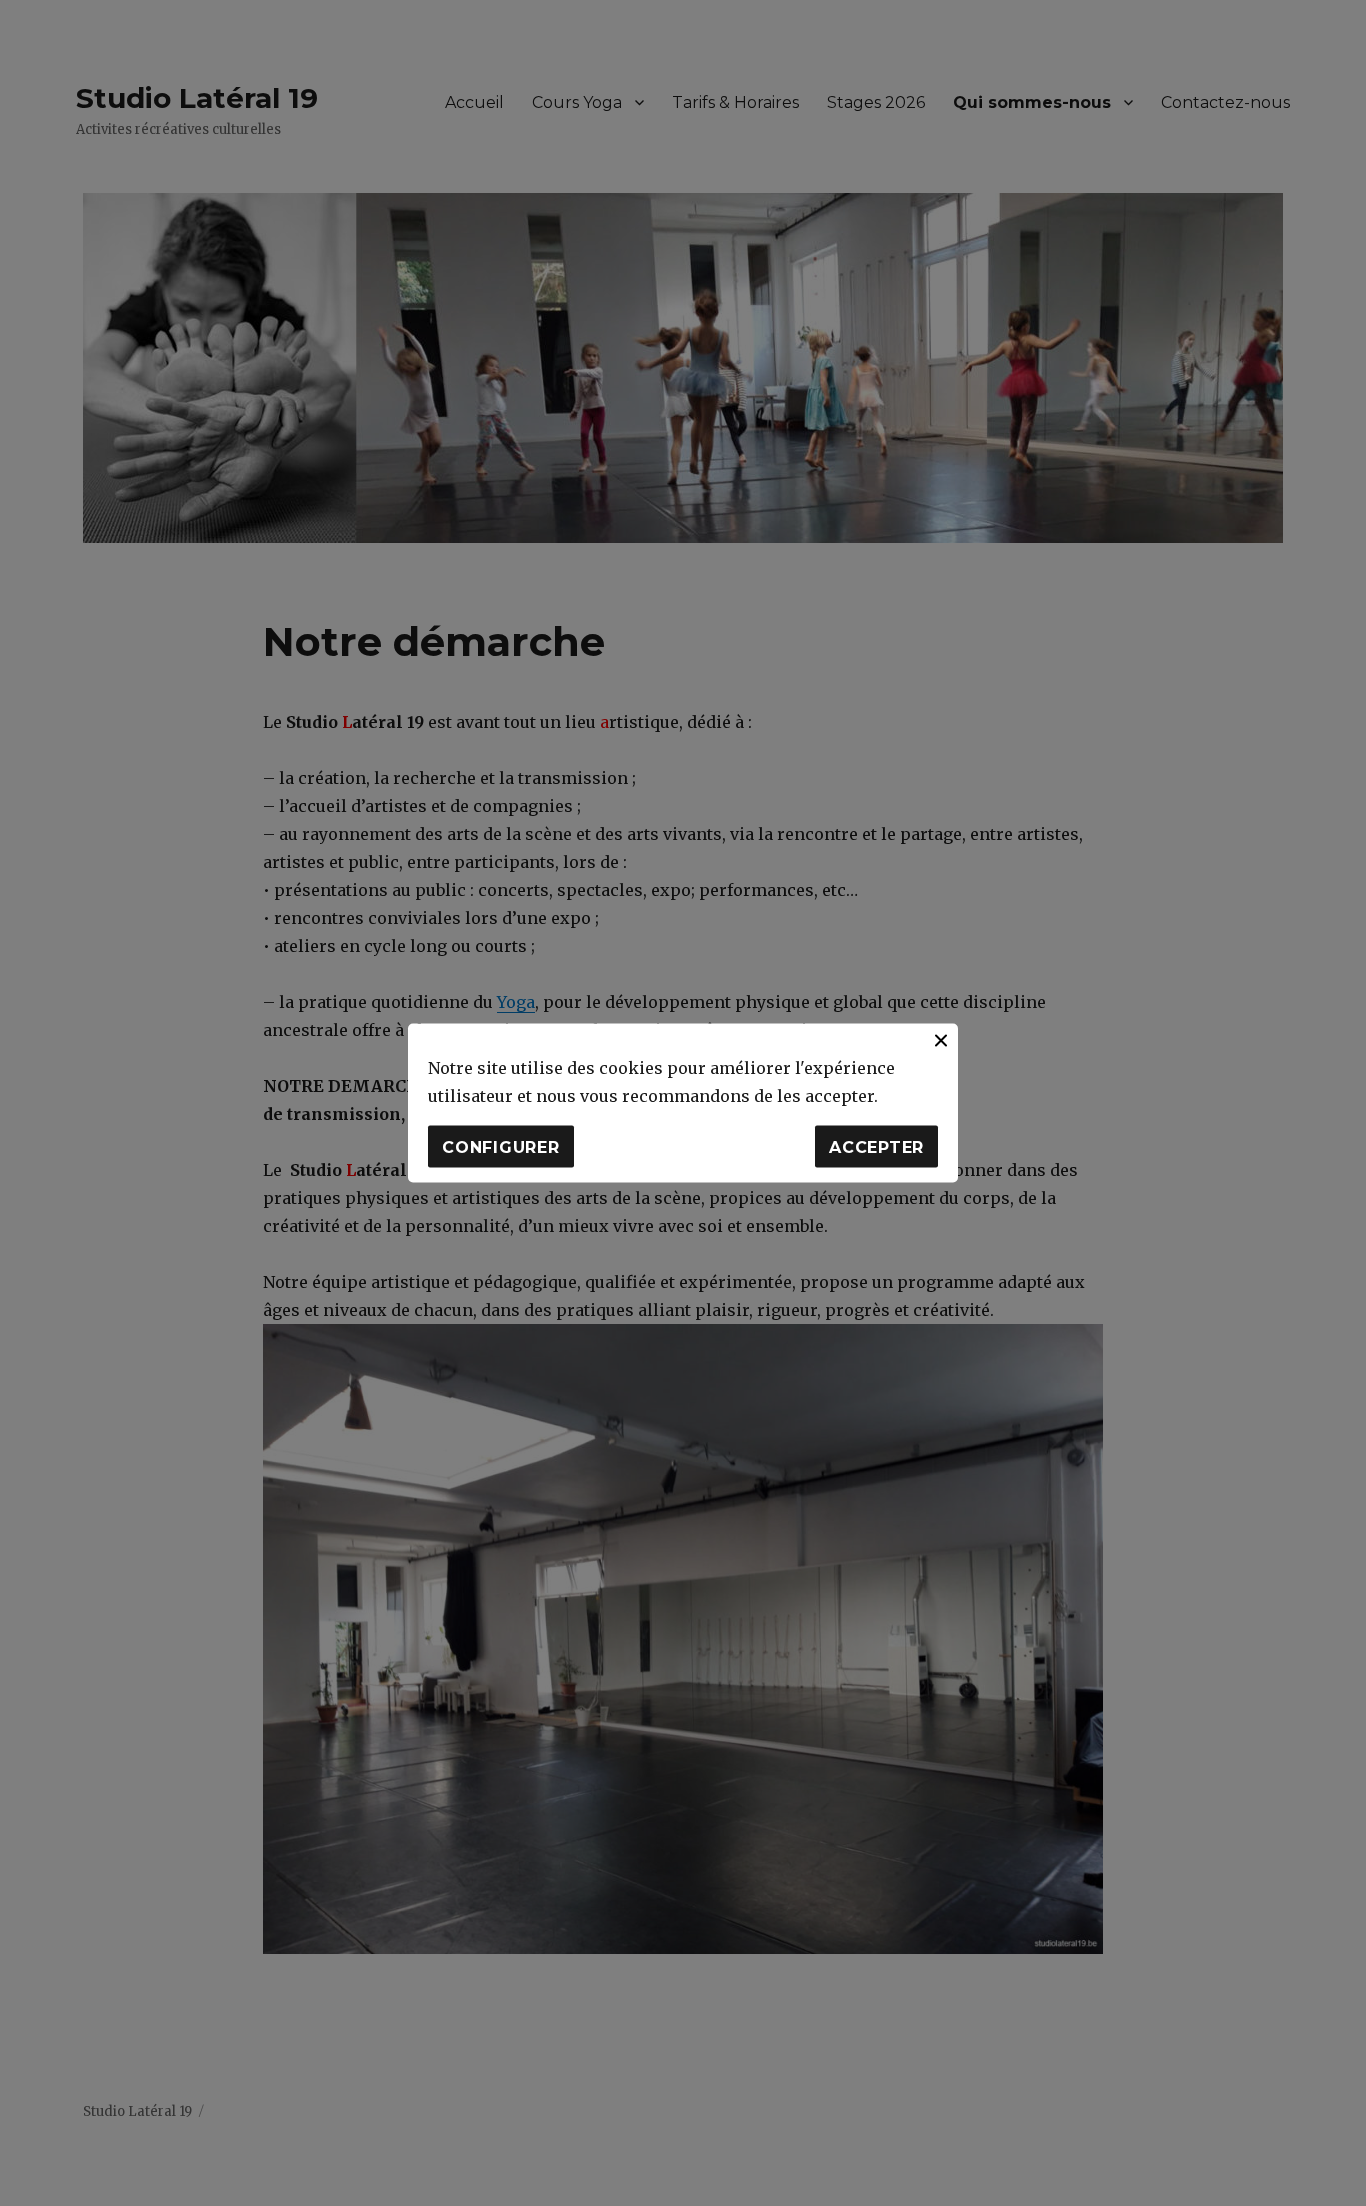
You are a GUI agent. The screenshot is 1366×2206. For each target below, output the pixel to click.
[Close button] (941, 1041)
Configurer (501, 1146)
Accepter (876, 1146)
